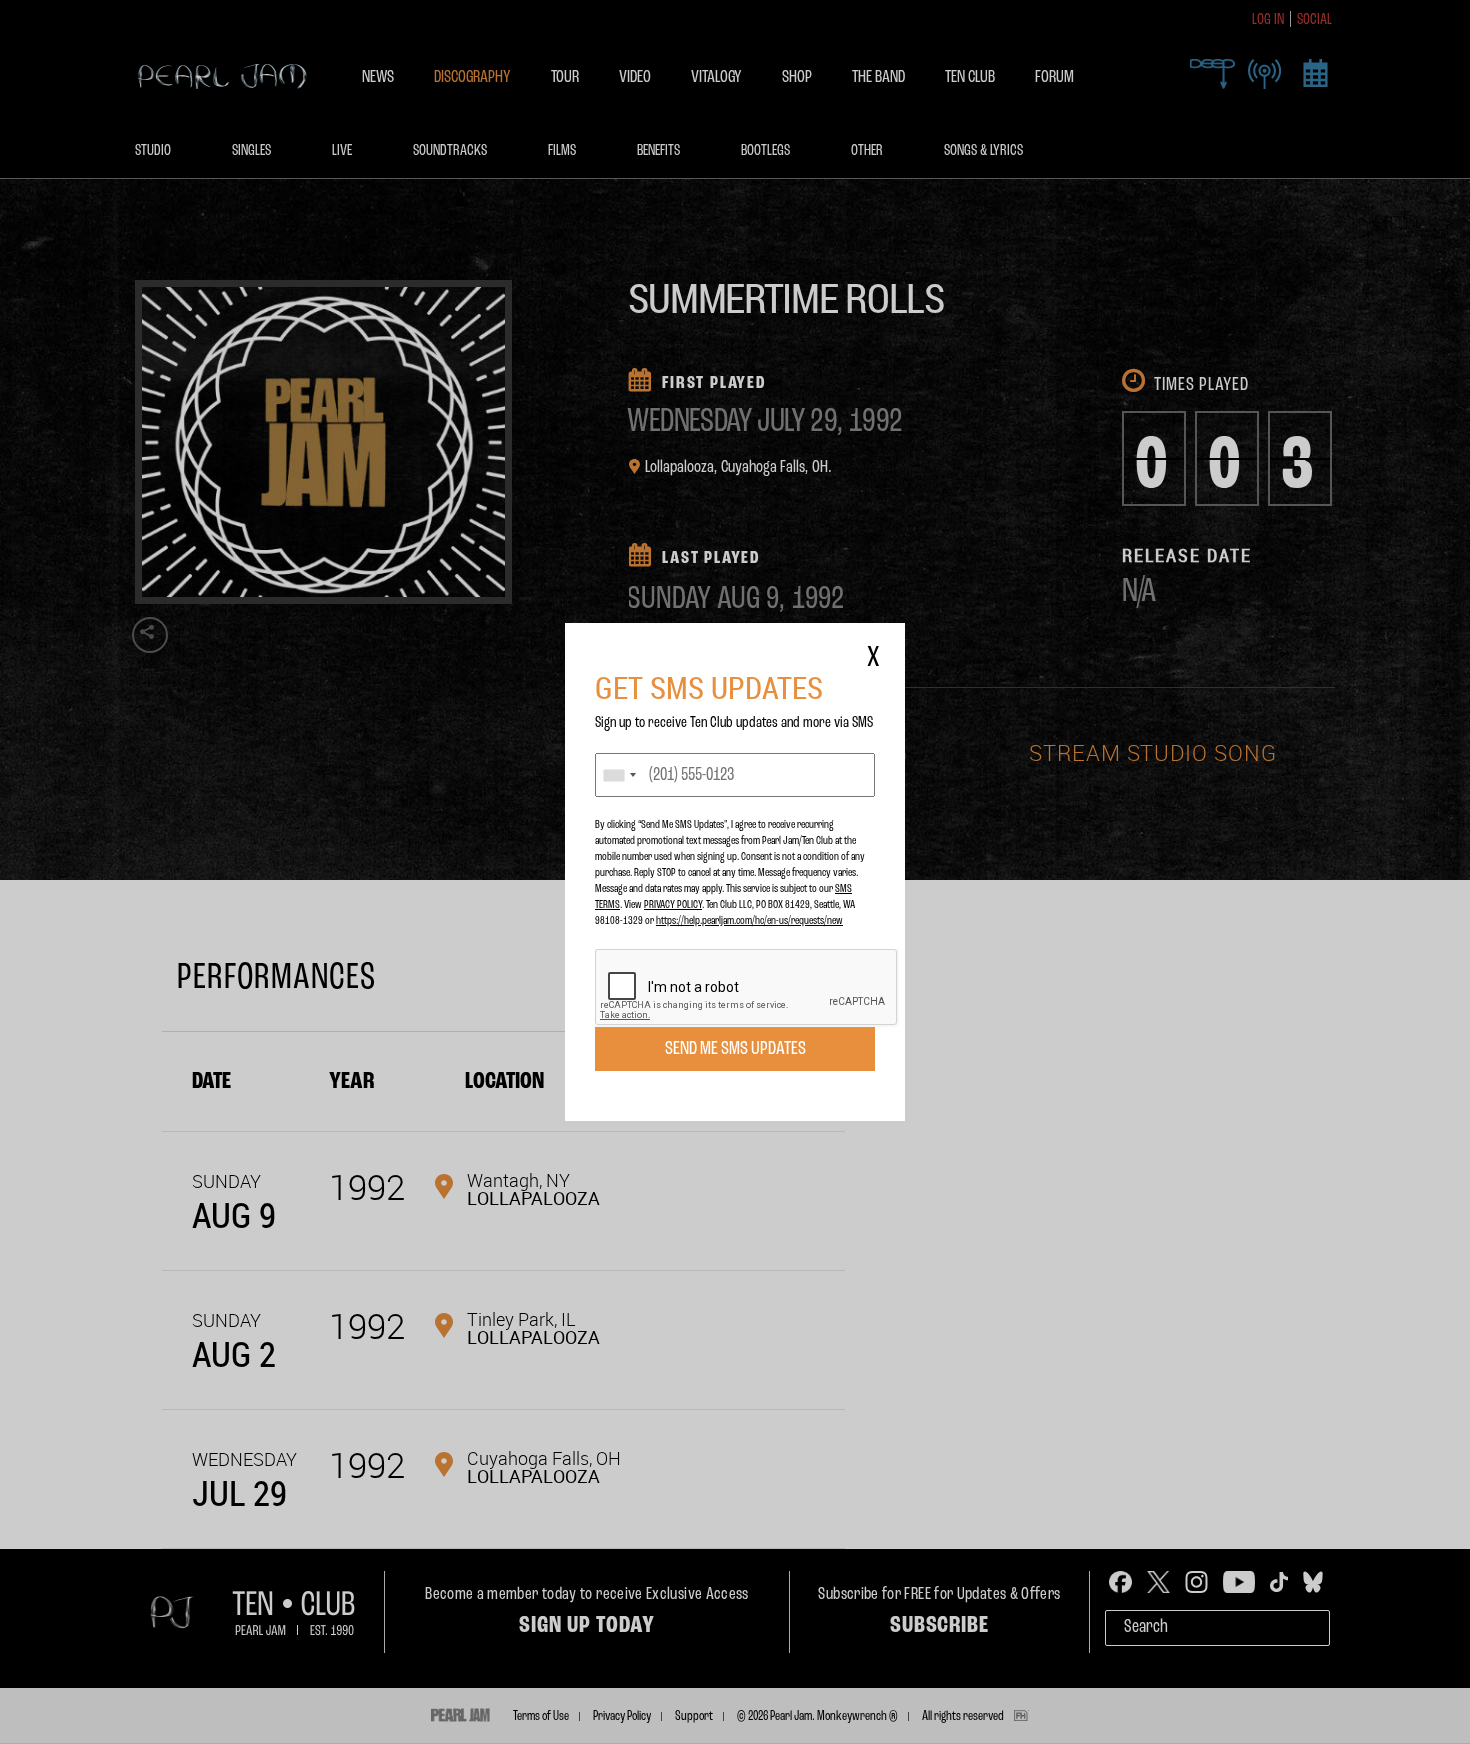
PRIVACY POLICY (673, 905)
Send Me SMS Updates (735, 1049)
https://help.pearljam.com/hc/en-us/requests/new (749, 921)
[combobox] (619, 775)
